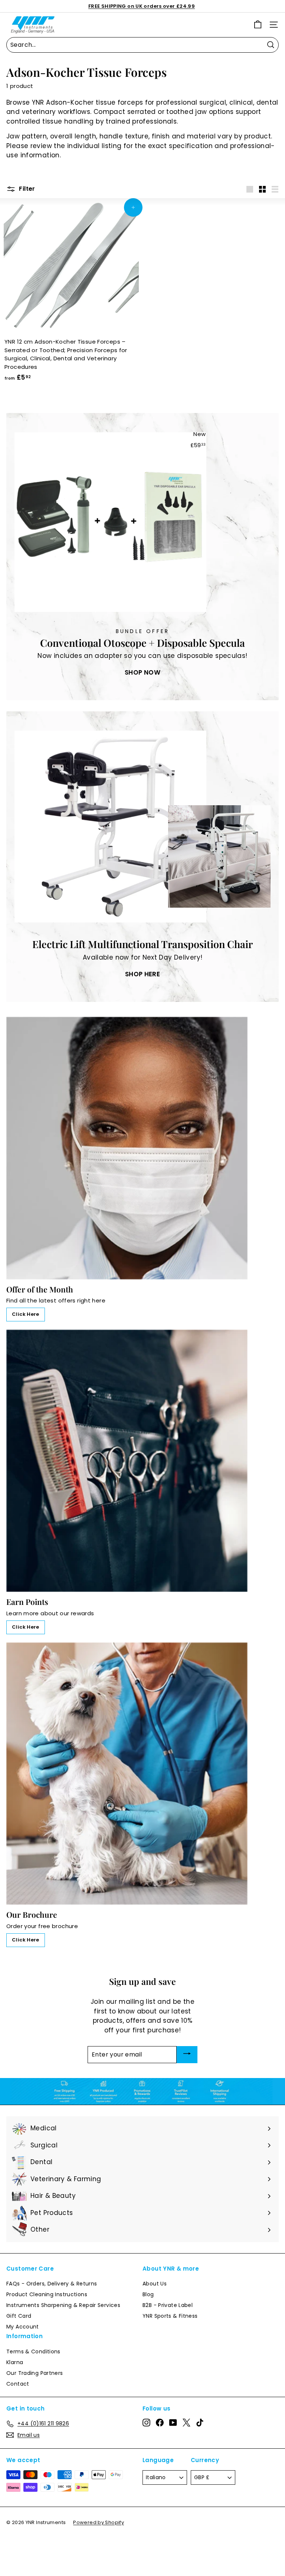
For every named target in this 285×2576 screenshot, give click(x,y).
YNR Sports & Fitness (170, 2316)
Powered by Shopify (99, 2522)
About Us (155, 2284)
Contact (18, 2384)
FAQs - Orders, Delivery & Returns (52, 2284)
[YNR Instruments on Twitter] (186, 2422)
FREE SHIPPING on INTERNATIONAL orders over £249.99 (142, 6)
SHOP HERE (142, 974)
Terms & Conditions (33, 2351)
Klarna (15, 2362)
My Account (23, 2327)
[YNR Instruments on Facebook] (160, 2422)
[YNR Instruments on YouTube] (173, 2422)
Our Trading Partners (35, 2373)
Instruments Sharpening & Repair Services (63, 2305)
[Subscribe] (187, 2055)
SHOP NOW (142, 672)
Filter (26, 189)
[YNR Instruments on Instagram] (146, 2422)
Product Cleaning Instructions (47, 2294)
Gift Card (19, 2316)
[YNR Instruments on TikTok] (200, 2422)
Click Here (26, 1314)
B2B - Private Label (168, 2305)
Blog (148, 2294)
